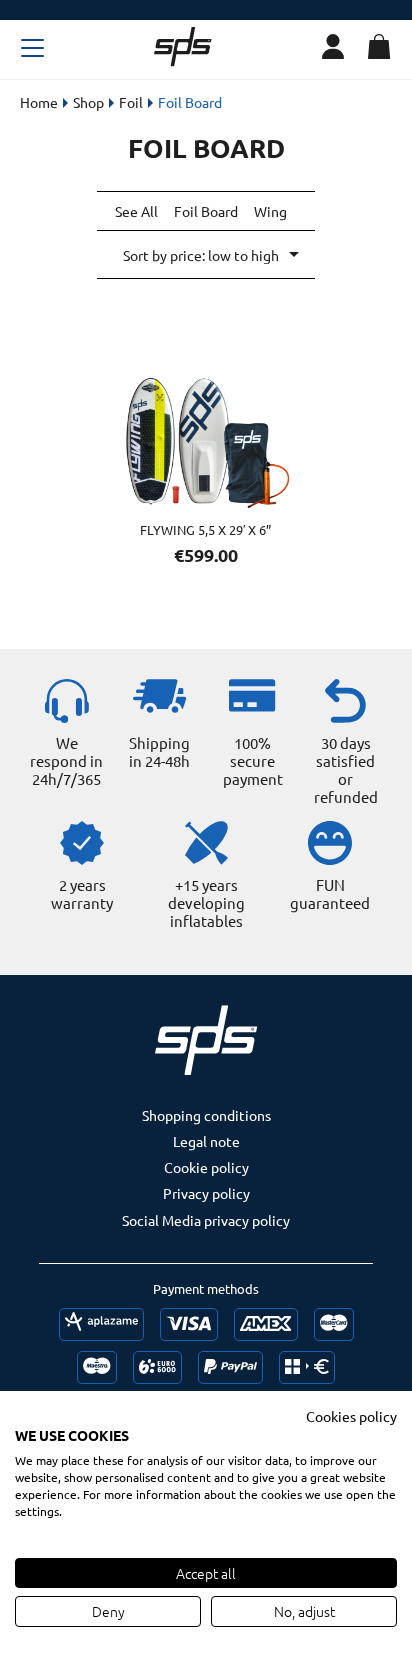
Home (39, 102)
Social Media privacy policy (206, 1220)
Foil (131, 102)
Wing (270, 211)
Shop (88, 102)
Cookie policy (206, 1167)
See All (136, 211)
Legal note (206, 1141)
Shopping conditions (206, 1115)
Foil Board (206, 211)
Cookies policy (351, 1416)
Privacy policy (206, 1193)
